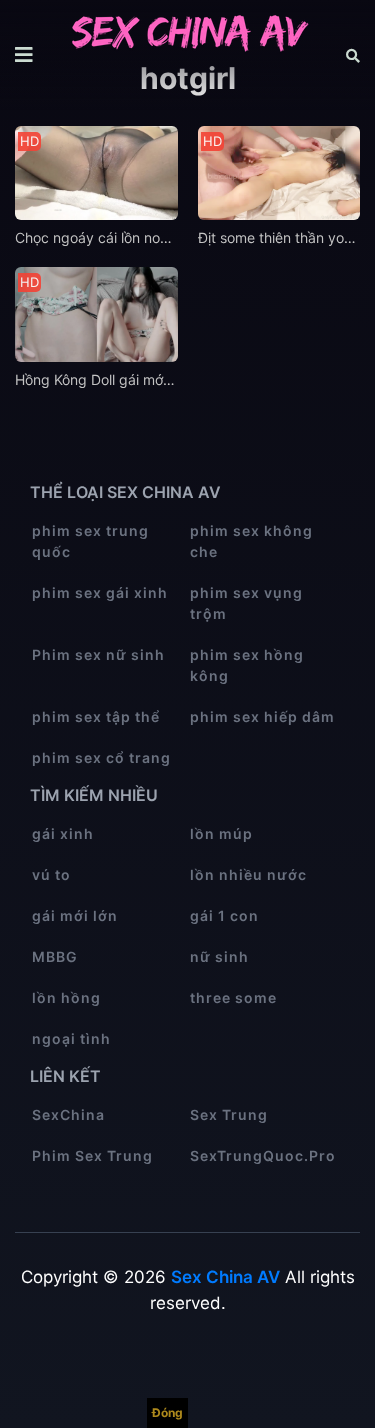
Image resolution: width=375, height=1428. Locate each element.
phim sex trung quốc (90, 541)
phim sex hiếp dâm (262, 716)
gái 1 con (224, 915)
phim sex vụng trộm (246, 603)
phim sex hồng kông (247, 665)
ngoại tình (71, 1038)
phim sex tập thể (96, 716)
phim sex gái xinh (100, 592)
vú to (51, 874)
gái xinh (63, 833)
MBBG (55, 956)
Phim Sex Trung (92, 1155)
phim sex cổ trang (101, 757)
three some (233, 997)
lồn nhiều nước (248, 874)
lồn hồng (66, 997)
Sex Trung (229, 1114)
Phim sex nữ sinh (98, 654)
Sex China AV (225, 1277)
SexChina (68, 1114)
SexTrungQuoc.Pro (263, 1155)
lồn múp (221, 833)
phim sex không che (251, 541)
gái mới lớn (75, 915)
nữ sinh (219, 956)
